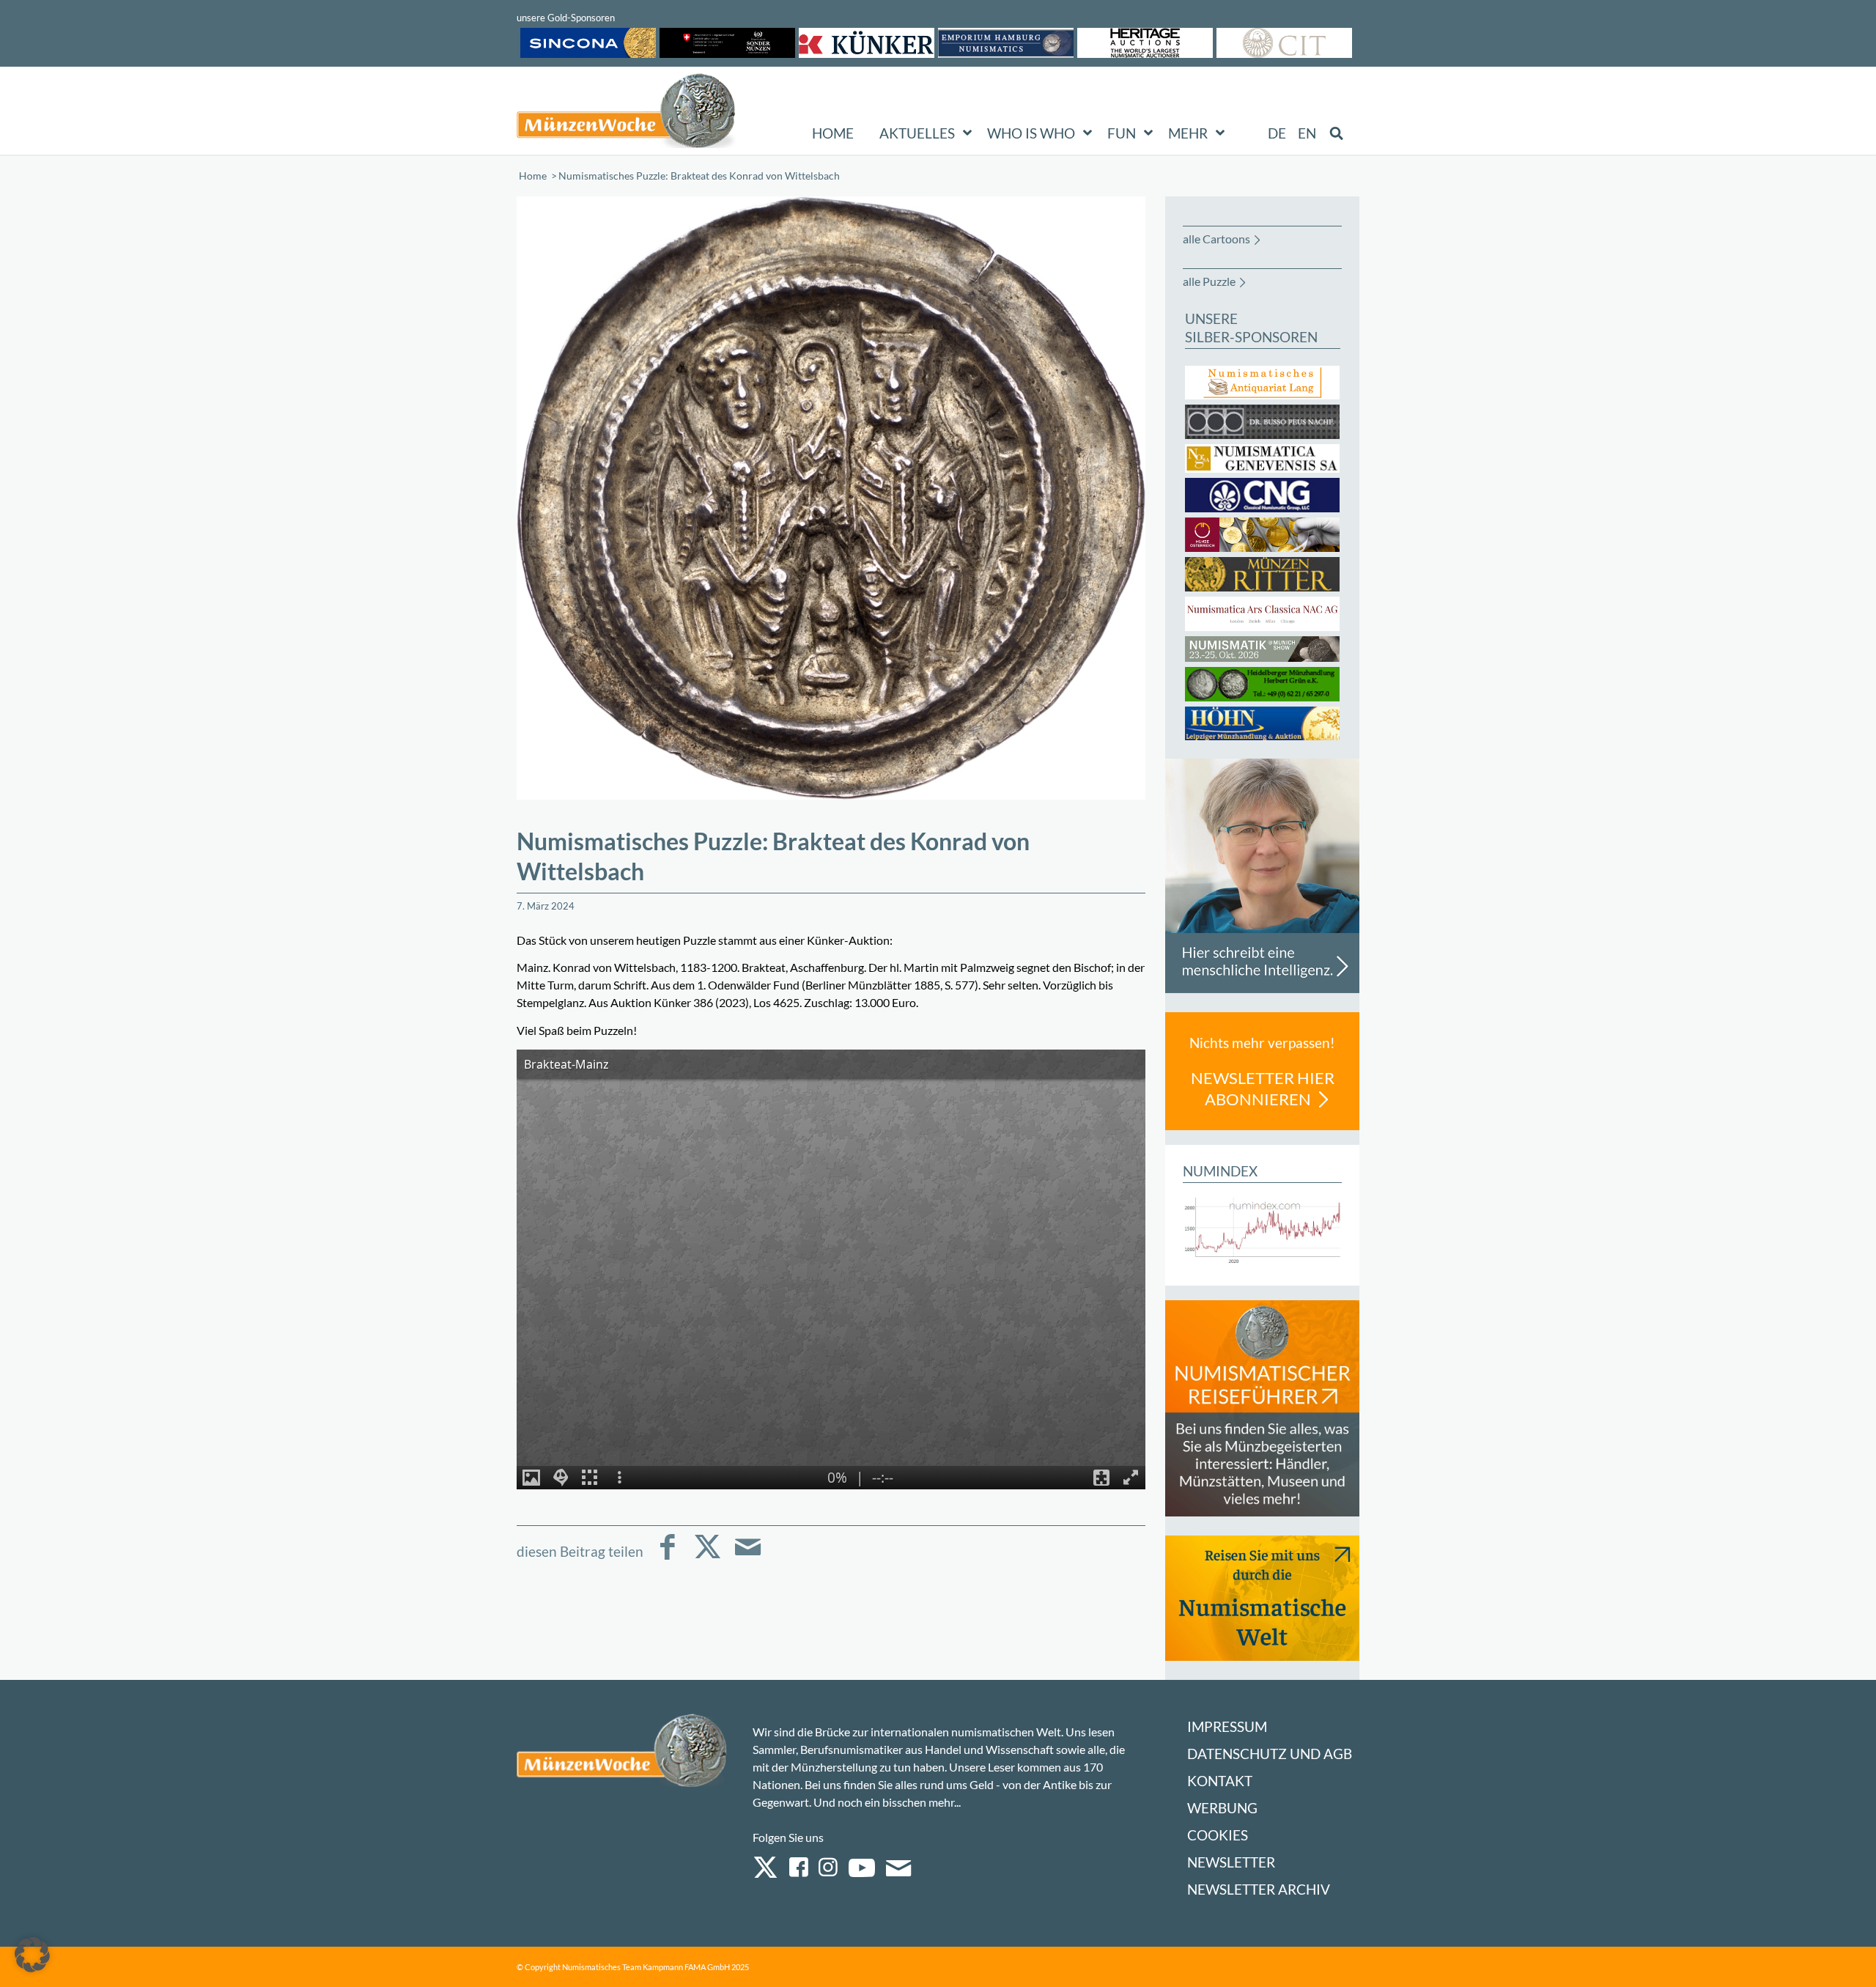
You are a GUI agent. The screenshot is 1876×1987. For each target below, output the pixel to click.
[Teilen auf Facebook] (667, 1557)
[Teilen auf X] (708, 1557)
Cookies (1218, 1835)
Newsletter (1231, 1862)
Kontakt (1220, 1781)
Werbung (1222, 1808)
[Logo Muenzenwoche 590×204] (627, 114)
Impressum (1227, 1726)
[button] (32, 1955)
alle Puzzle (1209, 281)
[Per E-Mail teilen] (748, 1557)
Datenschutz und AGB (1270, 1754)
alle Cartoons (1216, 239)
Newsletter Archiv (1259, 1889)
